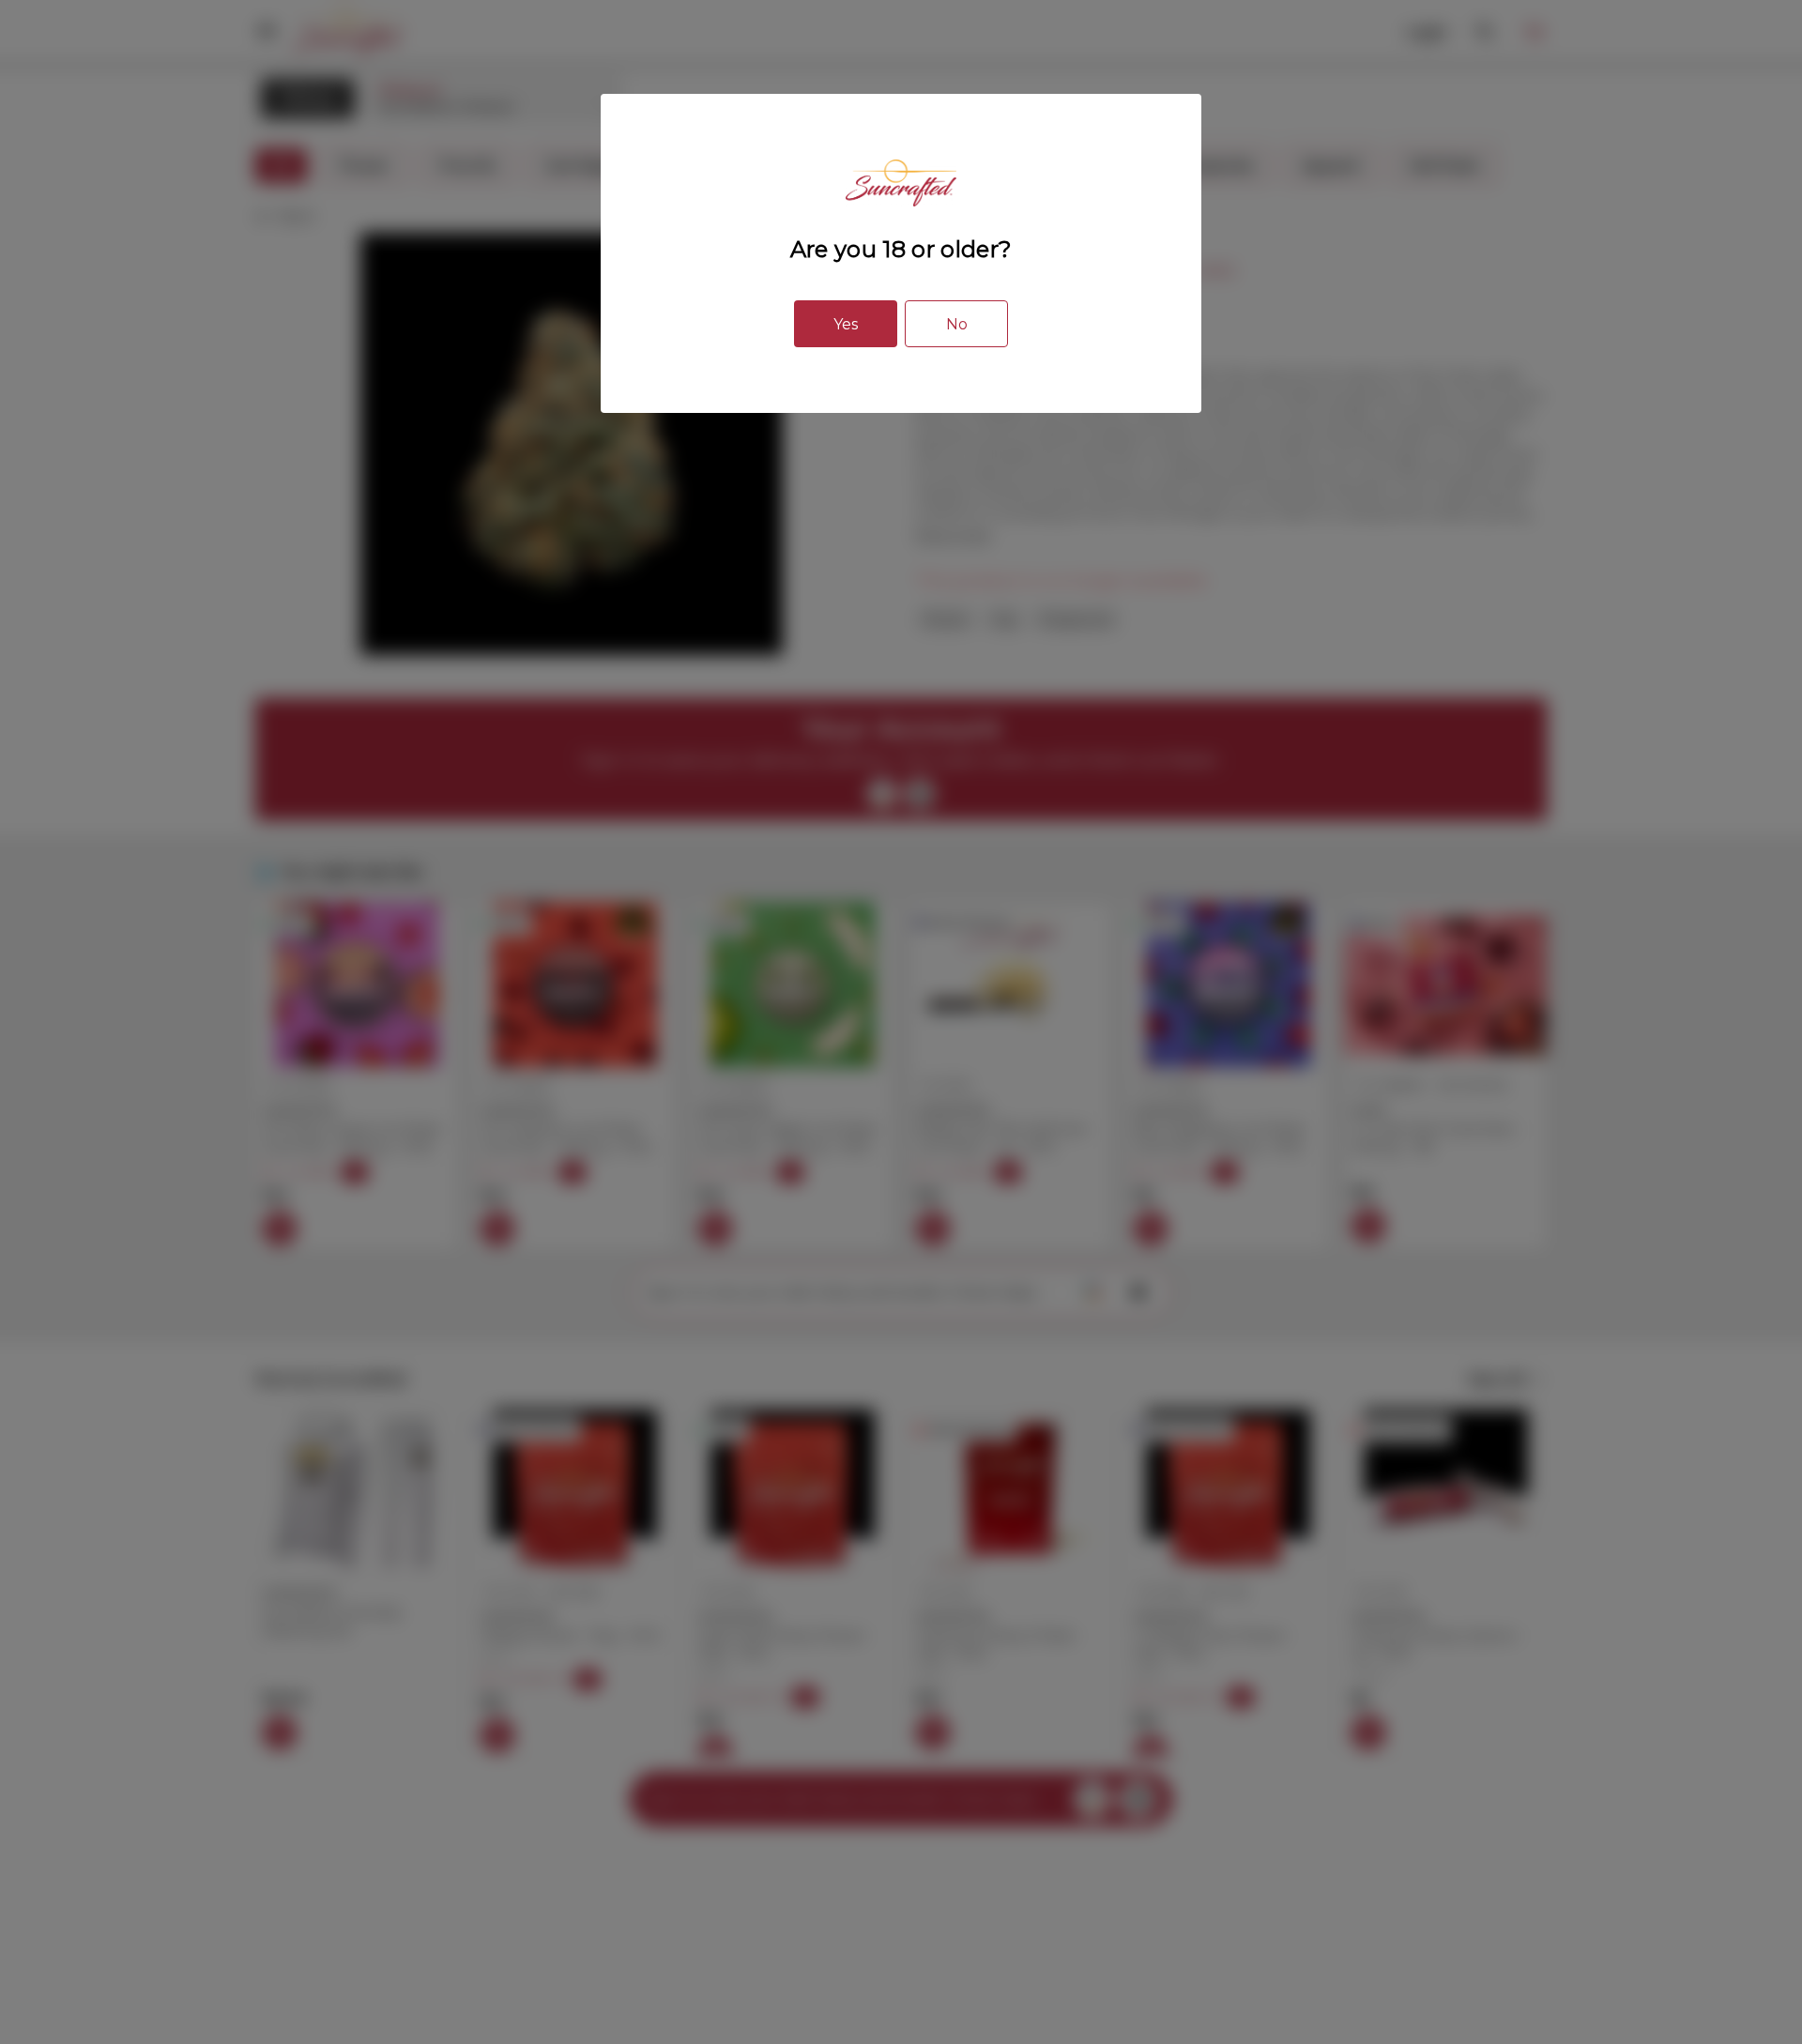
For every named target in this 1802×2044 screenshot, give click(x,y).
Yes (846, 324)
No (957, 324)
